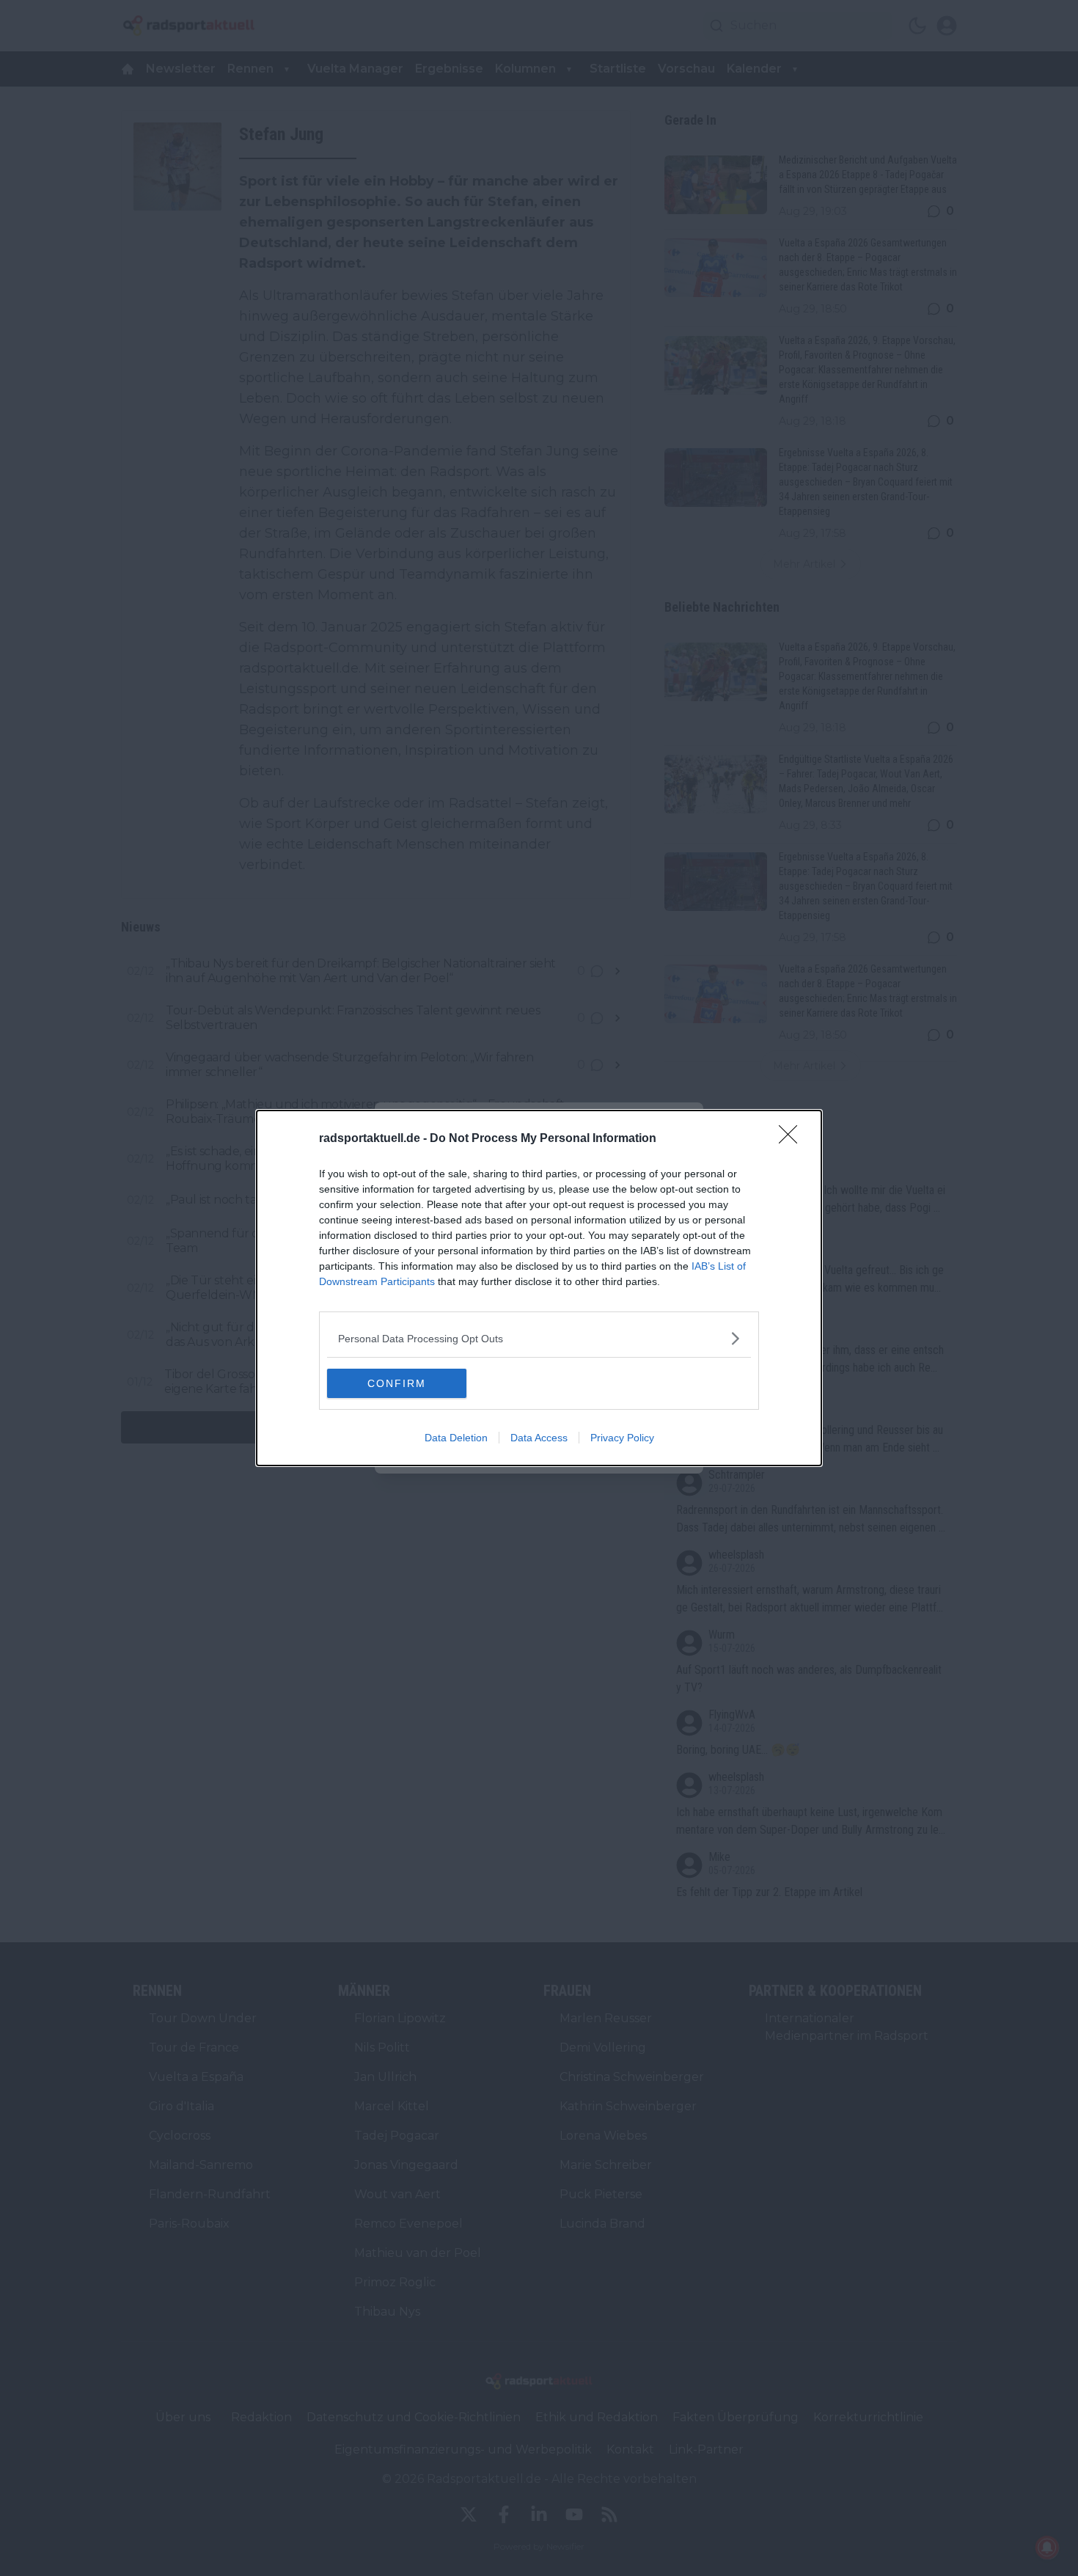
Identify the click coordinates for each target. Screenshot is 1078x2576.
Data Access (539, 1438)
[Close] (793, 1139)
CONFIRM (397, 1383)
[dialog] (539, 1288)
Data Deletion (456, 1438)
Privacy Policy (622, 1438)
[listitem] (539, 1338)
